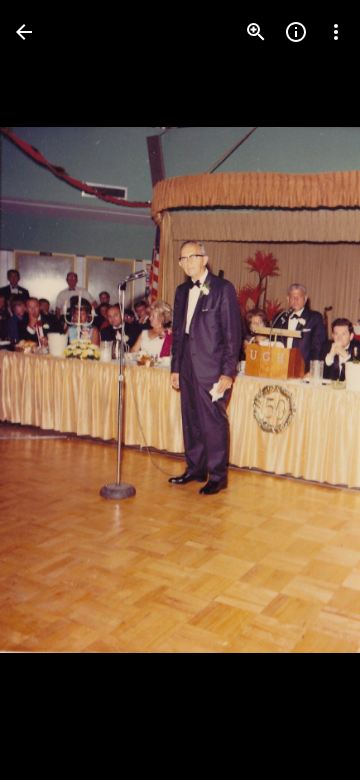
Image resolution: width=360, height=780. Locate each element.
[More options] (336, 32)
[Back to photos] (24, 32)
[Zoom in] (256, 32)
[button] (56, 390)
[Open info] (296, 32)
